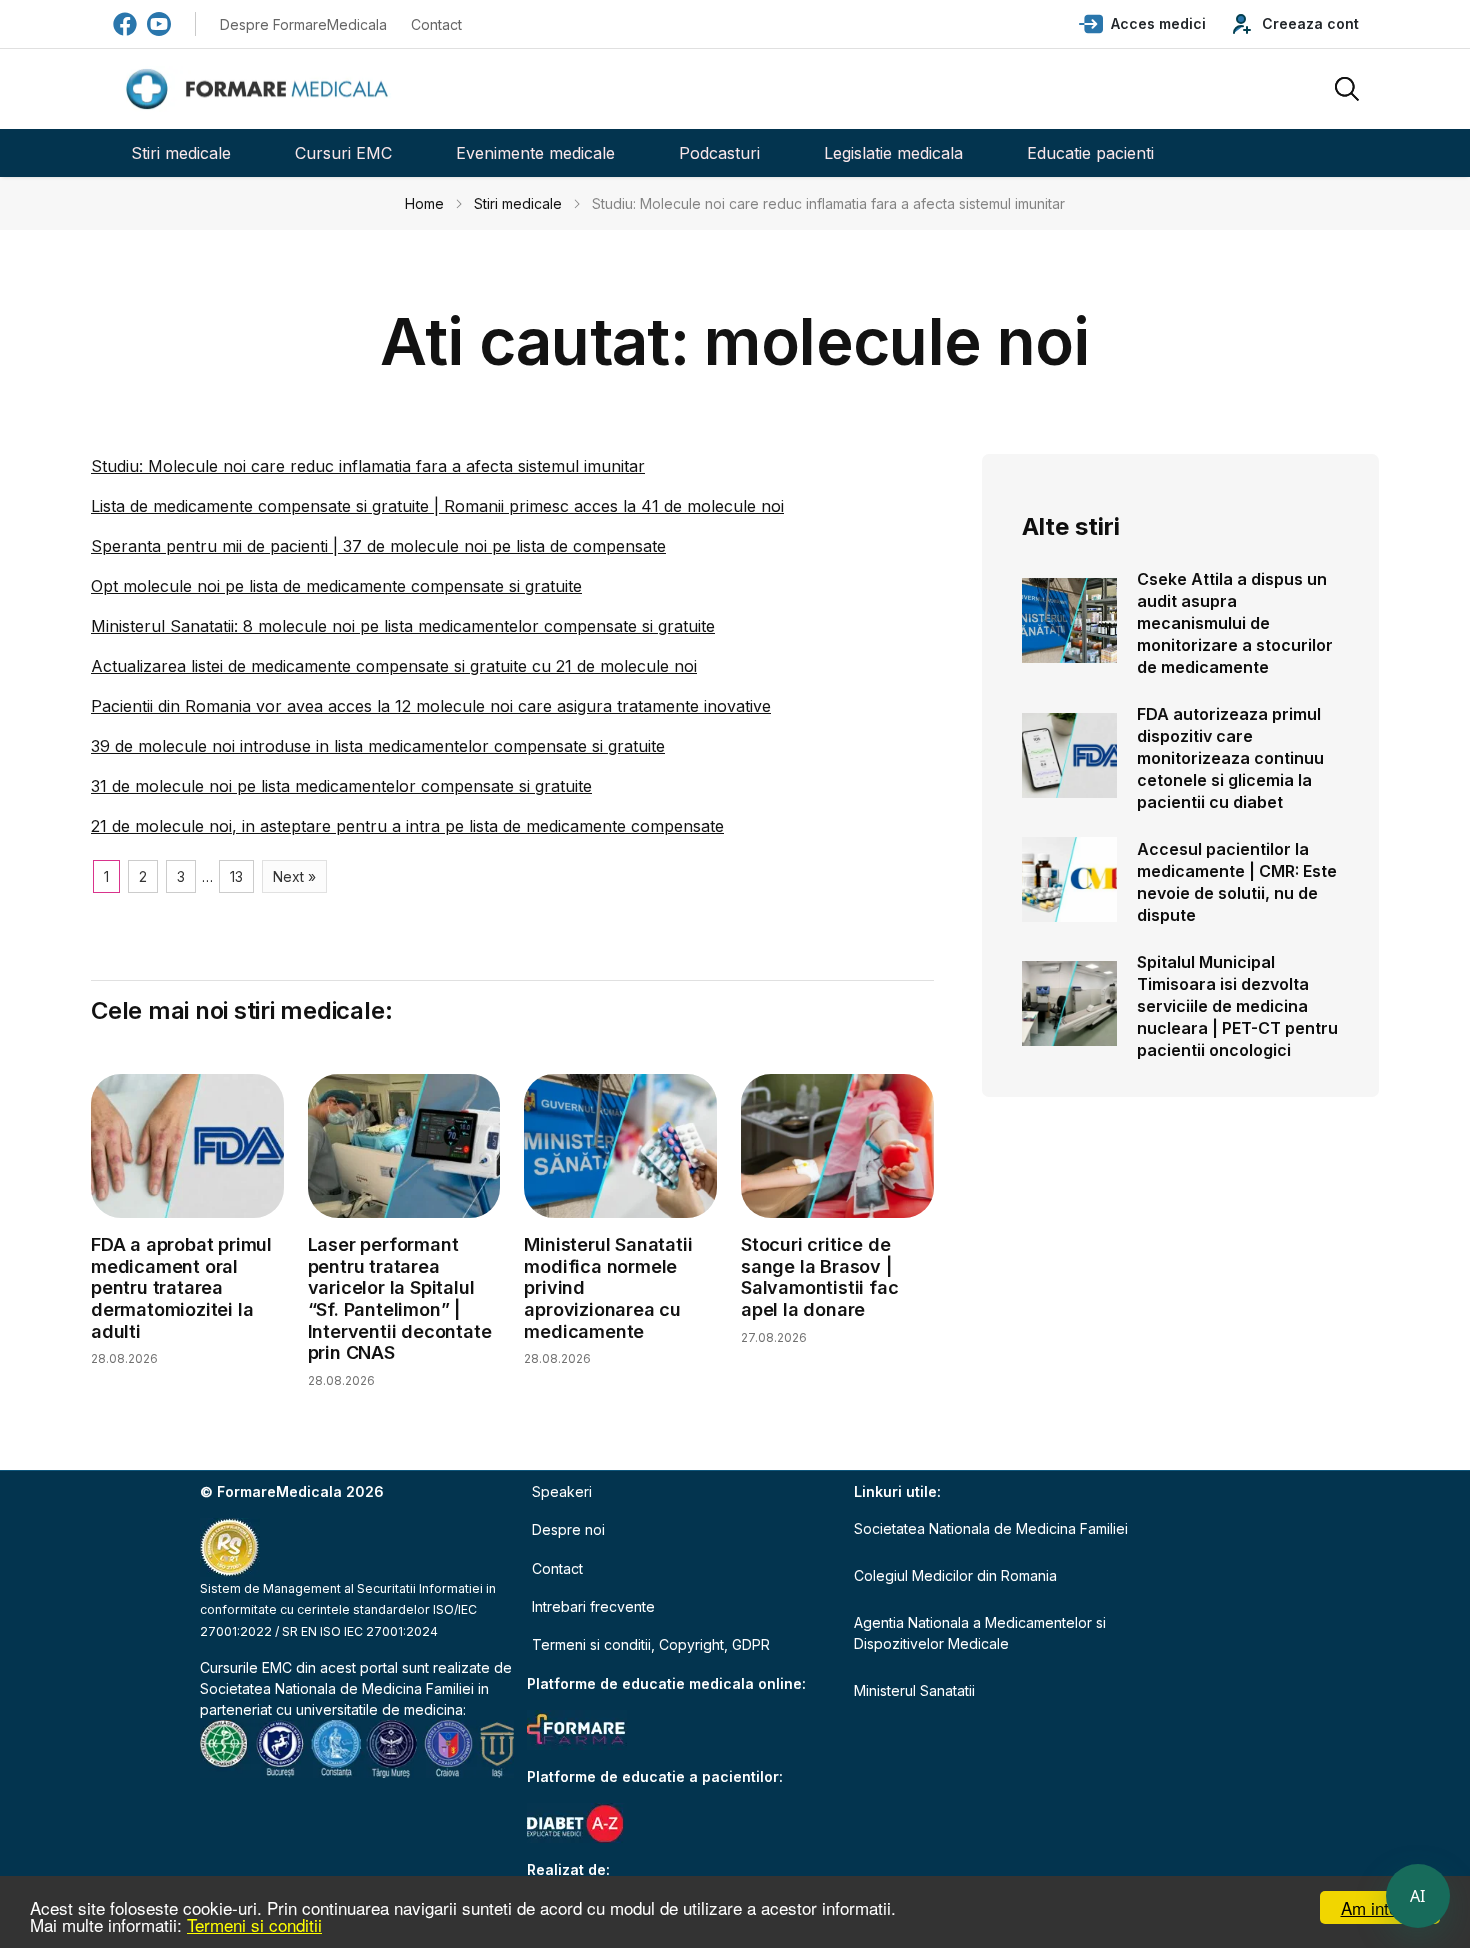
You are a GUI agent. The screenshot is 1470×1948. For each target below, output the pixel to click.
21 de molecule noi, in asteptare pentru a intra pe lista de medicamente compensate (407, 826)
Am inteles (1380, 1907)
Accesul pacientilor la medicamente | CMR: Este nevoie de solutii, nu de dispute (1237, 882)
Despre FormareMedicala (303, 24)
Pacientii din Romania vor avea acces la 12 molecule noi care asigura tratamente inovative (431, 706)
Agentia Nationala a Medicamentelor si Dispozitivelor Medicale (980, 1633)
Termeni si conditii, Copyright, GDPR (651, 1644)
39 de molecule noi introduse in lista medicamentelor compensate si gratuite (378, 746)
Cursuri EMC (343, 153)
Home (424, 203)
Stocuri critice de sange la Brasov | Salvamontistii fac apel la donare (819, 1277)
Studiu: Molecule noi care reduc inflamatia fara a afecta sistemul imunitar (368, 466)
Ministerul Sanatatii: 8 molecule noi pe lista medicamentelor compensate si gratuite (403, 626)
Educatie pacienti (1090, 153)
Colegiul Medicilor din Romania (955, 1575)
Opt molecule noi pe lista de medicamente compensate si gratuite (336, 586)
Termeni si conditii (254, 1924)
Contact (436, 24)
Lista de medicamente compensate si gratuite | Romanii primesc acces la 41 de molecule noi (437, 506)
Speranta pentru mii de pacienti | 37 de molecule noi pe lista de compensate (378, 546)
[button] (1142, 24)
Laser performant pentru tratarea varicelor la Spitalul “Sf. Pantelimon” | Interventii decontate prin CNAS (400, 1298)
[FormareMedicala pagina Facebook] (125, 24)
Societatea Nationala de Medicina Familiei (337, 1688)
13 (236, 876)
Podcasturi (719, 153)
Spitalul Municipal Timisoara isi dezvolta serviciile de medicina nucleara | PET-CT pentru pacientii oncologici (1237, 1006)
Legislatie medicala (893, 153)
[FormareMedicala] (261, 89)
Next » (294, 876)
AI (1418, 1896)
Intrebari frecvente (593, 1606)
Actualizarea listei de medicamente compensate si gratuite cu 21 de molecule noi (394, 666)
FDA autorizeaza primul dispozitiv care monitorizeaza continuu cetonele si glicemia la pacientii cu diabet (1230, 758)
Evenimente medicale (535, 153)
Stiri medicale (181, 153)
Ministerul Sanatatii (914, 1690)
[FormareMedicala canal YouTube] (159, 24)
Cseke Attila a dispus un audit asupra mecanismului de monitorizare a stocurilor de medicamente (1235, 623)
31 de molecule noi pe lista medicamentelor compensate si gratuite (341, 786)
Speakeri (562, 1491)
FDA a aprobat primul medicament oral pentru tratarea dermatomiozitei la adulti (181, 1287)
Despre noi (568, 1529)
